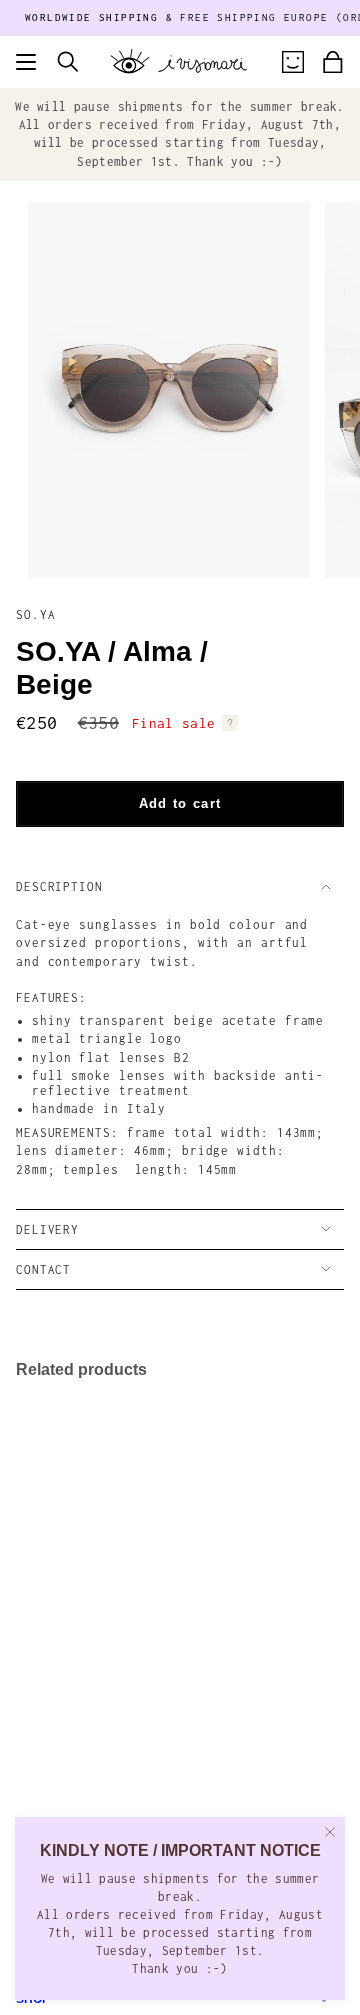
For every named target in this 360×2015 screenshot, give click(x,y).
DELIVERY (47, 1229)
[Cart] (333, 62)
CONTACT (43, 1269)
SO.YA (36, 614)
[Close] (330, 1832)
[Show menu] (26, 62)
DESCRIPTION (59, 886)
